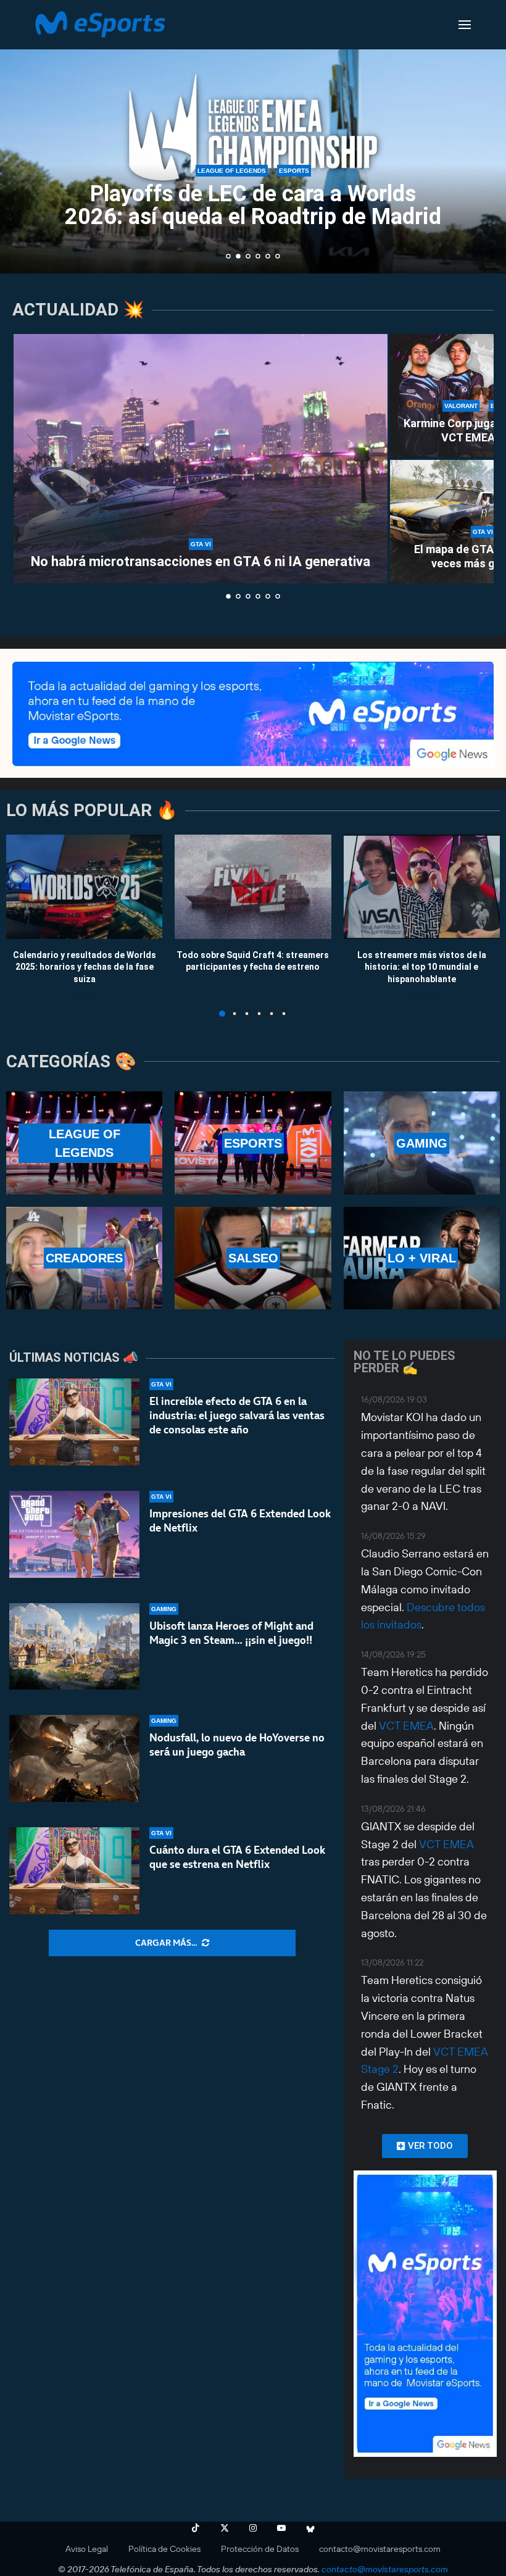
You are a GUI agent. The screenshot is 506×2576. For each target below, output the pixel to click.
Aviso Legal (87, 2549)
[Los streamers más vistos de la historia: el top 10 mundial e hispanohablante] (422, 887)
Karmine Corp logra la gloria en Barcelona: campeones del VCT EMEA (268, 230)
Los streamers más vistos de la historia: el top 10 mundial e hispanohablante (422, 966)
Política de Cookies (164, 2549)
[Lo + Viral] (422, 1258)
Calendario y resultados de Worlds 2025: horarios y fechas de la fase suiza (85, 966)
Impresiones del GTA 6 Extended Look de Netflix (240, 1521)
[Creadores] (84, 1258)
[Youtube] (281, 2528)
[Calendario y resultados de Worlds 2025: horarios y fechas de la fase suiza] (84, 887)
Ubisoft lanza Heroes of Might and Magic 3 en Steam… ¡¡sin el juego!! (231, 1633)
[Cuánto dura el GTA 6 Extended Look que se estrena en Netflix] (74, 1871)
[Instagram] (253, 2528)
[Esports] (253, 1143)
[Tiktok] (196, 2528)
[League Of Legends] (84, 1143)
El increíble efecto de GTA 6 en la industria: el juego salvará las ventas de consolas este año (237, 1415)
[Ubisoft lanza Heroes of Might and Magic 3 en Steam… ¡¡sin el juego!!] (74, 1647)
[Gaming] (422, 1143)
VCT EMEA (406, 1726)
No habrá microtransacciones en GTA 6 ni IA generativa (201, 561)
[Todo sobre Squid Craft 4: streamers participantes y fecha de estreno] (253, 887)
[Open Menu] (465, 25)
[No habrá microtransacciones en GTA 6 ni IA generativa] (201, 459)
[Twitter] (225, 2528)
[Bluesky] (310, 2528)
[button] (23, 136)
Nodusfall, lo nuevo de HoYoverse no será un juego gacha (237, 1745)
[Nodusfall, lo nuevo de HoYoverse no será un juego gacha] (74, 1758)
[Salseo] (253, 1258)
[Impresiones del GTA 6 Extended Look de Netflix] (74, 1534)
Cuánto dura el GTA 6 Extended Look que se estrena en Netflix (237, 1857)
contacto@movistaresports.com (380, 2549)
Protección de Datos (260, 2549)
